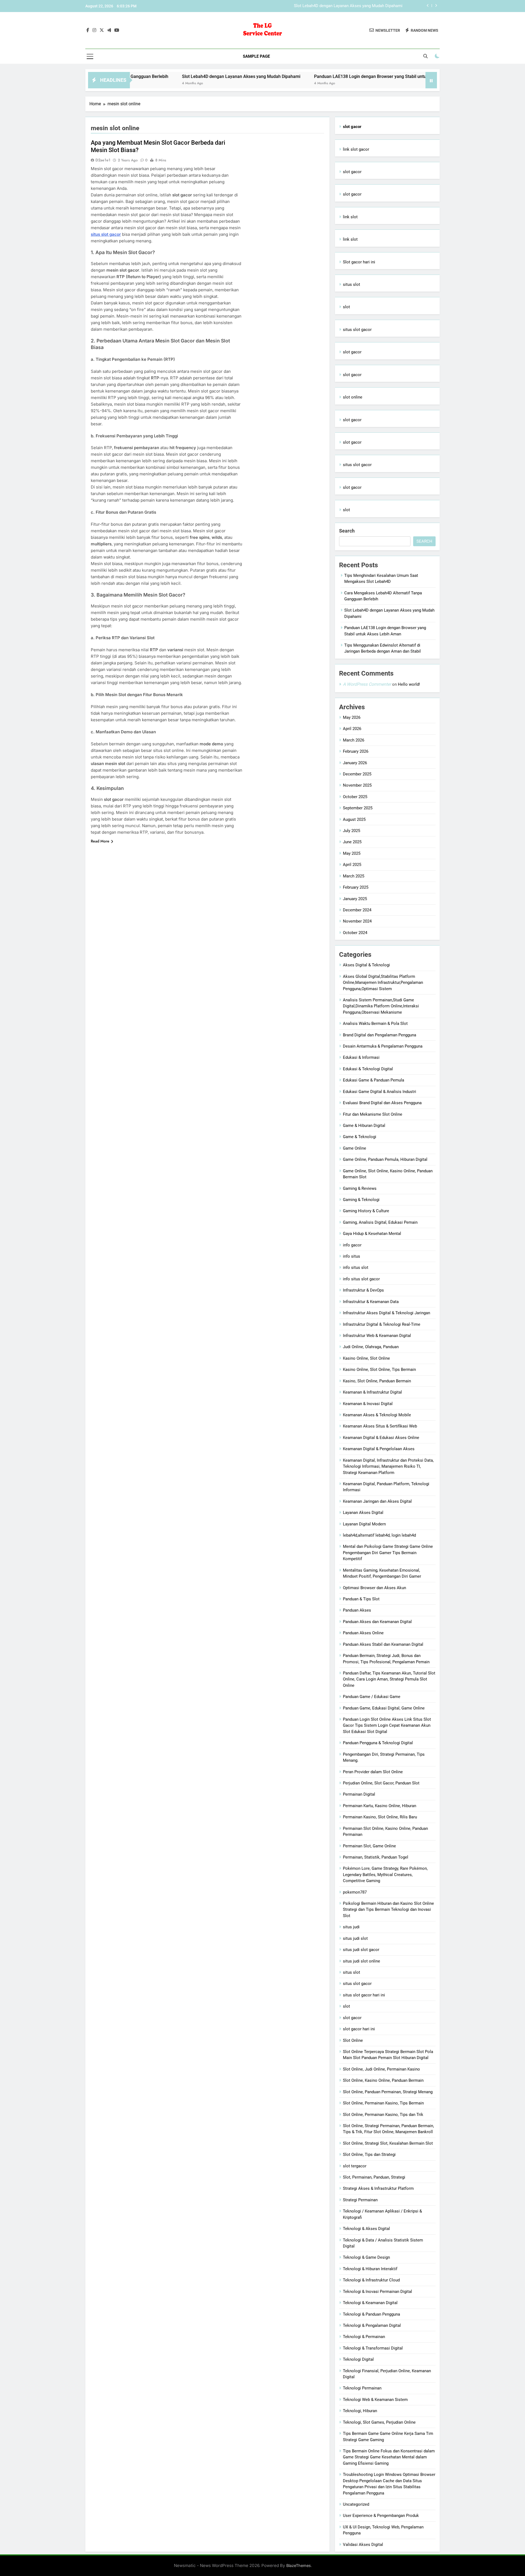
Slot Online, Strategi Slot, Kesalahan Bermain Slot (388, 2143)
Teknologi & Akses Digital (366, 2229)
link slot (350, 217)
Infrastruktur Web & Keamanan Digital (377, 1336)
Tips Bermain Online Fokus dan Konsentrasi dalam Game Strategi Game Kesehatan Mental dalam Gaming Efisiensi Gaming (389, 2457)
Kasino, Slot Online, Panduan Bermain (377, 1381)
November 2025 (357, 785)
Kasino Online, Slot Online (366, 1358)
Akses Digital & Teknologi (366, 965)
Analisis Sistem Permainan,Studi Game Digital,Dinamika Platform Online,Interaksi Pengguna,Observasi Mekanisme (381, 1006)
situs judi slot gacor (361, 1950)
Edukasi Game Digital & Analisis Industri (380, 1092)
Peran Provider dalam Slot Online (373, 1772)
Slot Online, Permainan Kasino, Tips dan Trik (383, 2115)
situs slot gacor (106, 234)
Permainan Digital (359, 1794)
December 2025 (357, 774)
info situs (352, 1256)
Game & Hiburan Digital (364, 1126)
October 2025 (355, 797)
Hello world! (409, 684)
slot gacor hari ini (359, 2029)
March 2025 (354, 876)
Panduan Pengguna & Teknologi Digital (378, 1743)
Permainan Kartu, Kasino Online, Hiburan (380, 1806)
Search (347, 531)
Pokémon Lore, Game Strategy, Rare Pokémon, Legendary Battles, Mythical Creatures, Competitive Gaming (385, 1875)
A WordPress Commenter (367, 684)
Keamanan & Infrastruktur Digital (372, 1392)
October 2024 (355, 933)
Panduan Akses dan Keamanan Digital (377, 1622)
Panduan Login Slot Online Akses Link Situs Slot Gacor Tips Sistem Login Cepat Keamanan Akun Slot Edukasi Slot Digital (387, 1725)
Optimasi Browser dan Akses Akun (374, 1588)
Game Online (355, 1148)
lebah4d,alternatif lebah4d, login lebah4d (379, 1535)
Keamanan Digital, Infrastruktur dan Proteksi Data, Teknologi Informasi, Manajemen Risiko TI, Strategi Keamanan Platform (388, 1466)
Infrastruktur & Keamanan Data (371, 1302)
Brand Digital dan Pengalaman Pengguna (380, 1035)
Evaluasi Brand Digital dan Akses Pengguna (382, 1103)
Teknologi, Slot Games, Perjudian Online (379, 2422)
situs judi (351, 1927)
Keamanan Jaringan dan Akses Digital (377, 1501)
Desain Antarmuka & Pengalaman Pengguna (383, 1046)
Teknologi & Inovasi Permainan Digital (377, 2292)
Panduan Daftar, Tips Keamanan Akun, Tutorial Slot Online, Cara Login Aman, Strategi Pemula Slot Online (389, 1679)
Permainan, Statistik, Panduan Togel (376, 1857)
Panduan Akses (357, 1610)
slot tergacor (355, 2166)
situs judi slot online (361, 1961)
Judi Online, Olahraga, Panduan (371, 1347)
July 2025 (352, 831)
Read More (100, 841)
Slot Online (353, 2040)
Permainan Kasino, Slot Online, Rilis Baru (380, 1817)
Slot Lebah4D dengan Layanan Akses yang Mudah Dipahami (163, 76)
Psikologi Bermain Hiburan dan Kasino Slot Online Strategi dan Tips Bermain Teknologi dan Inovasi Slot (388, 1910)
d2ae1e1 (103, 160)
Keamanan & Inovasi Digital (368, 1404)
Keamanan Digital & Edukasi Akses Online (381, 1438)
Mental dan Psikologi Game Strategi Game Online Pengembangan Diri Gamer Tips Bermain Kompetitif (388, 1553)
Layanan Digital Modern (364, 1524)
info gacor (352, 1245)
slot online (353, 397)
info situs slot (356, 1267)
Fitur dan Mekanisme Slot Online (373, 1114)
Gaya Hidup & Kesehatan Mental (372, 1234)
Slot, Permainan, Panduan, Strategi (374, 2177)
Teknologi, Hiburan (360, 2411)
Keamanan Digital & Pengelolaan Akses (379, 1449)
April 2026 (352, 729)
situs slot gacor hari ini (364, 1995)
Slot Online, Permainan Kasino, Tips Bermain (383, 2103)
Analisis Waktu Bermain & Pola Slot (375, 1024)
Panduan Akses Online (363, 1633)
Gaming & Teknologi (361, 1200)
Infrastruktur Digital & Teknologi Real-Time (382, 1324)
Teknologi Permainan (362, 2388)
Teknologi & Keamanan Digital (370, 2303)
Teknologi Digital (358, 2359)
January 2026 (355, 763)
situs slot (352, 284)
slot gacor (352, 172)
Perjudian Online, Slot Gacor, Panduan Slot (381, 1783)
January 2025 (355, 899)
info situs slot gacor (361, 1279)
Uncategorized (356, 2504)
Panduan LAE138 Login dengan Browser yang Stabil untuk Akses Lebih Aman (333, 6)
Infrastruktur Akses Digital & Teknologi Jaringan (387, 1313)
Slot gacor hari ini (359, 262)
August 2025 (354, 819)
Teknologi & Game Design (366, 2257)
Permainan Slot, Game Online (369, 1846)
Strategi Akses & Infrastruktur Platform (378, 2188)
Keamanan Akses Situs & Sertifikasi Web (380, 1426)
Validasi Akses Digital (363, 2545)
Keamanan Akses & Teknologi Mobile (377, 1415)
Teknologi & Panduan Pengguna (371, 2314)
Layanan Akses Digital (363, 1513)
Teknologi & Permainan (364, 2337)
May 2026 (352, 717)
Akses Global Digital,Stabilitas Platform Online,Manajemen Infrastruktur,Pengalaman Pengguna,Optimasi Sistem (383, 983)
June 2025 (352, 842)
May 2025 (352, 853)
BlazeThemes (299, 2565)
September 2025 (358, 808)
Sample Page (256, 56)
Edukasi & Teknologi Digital (368, 1069)
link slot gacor (356, 149)
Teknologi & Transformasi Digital (373, 2348)
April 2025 (352, 865)
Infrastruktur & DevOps (363, 1290)
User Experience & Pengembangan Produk (381, 2516)
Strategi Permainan (360, 2200)
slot (346, 307)
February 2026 (356, 751)
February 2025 (356, 887)
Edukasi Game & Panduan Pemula (374, 1080)
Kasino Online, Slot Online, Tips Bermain (379, 1370)
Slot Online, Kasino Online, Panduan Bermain (383, 2080)
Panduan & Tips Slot (361, 1599)
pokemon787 (355, 1892)
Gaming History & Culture (366, 1211)
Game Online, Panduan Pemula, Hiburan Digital (385, 1159)
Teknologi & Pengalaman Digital (372, 2325)
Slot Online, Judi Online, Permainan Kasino (381, 2069)
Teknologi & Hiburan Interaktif (370, 2269)
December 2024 (357, 910)
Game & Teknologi (360, 1137)
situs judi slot (355, 1938)
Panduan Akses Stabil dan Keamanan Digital (383, 1644)
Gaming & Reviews (360, 1188)
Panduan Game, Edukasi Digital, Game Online (384, 1708)
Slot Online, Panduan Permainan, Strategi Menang (388, 2092)
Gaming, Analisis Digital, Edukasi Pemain (380, 1222)
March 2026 (354, 740)
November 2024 (357, 921)
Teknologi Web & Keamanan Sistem (375, 2400)
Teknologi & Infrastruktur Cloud (371, 2280)
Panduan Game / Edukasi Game (372, 1697)
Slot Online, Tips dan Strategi (369, 2155)
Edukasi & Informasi (361, 1057)
